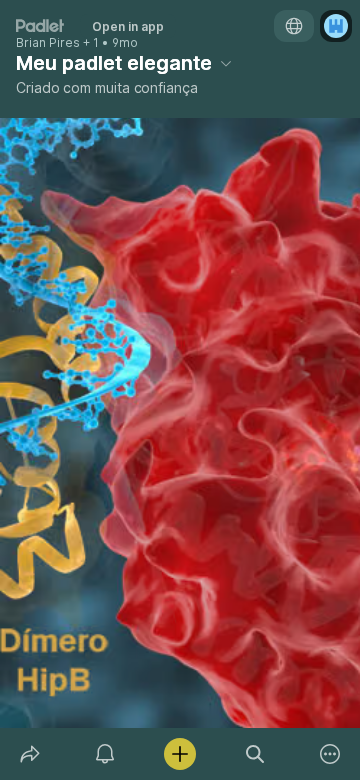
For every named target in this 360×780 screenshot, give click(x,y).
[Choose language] (294, 26)
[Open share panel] (29, 754)
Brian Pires (48, 43)
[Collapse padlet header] (226, 63)
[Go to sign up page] (336, 26)
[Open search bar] (255, 754)
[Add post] (179, 754)
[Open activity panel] (104, 754)
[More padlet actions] (330, 754)
